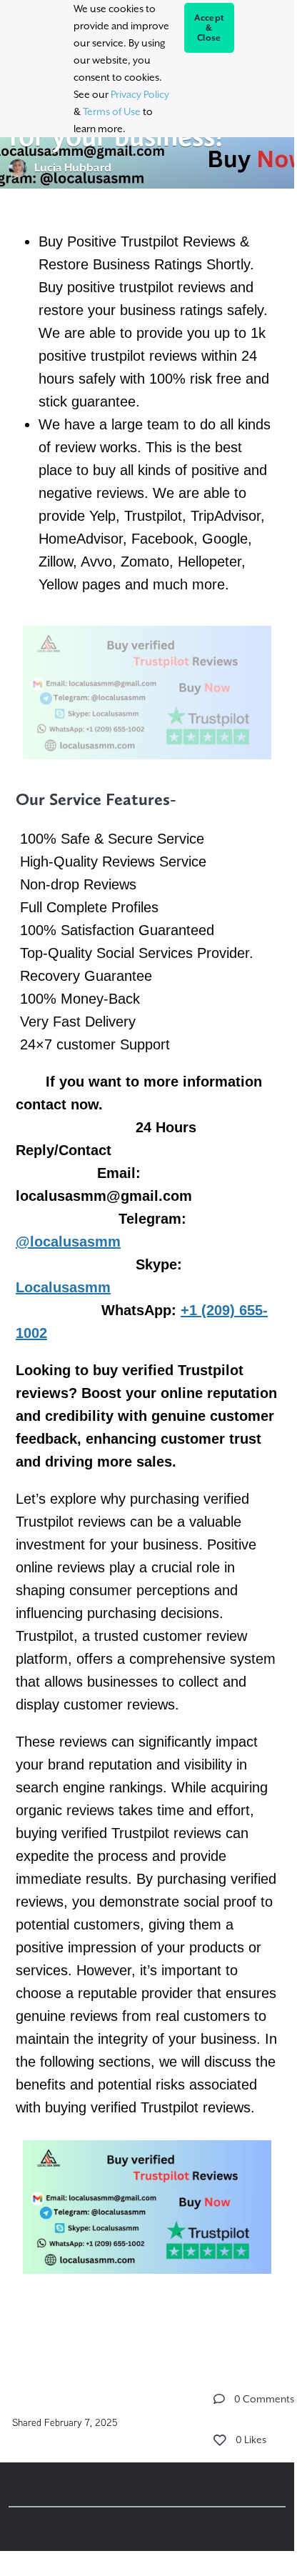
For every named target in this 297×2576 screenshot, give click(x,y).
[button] (219, 2399)
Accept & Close (210, 28)
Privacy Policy (140, 94)
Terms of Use (112, 111)
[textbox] (147, 1274)
